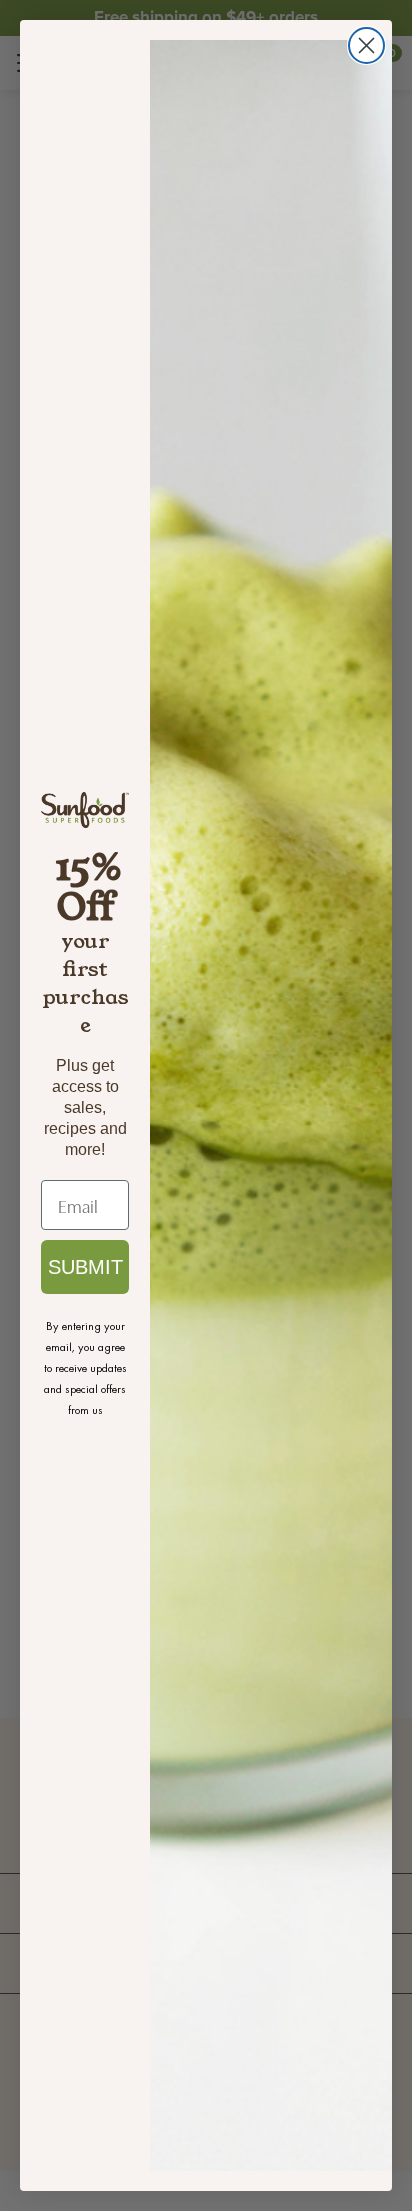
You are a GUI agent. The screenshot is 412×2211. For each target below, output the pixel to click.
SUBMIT (85, 1267)
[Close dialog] (366, 45)
